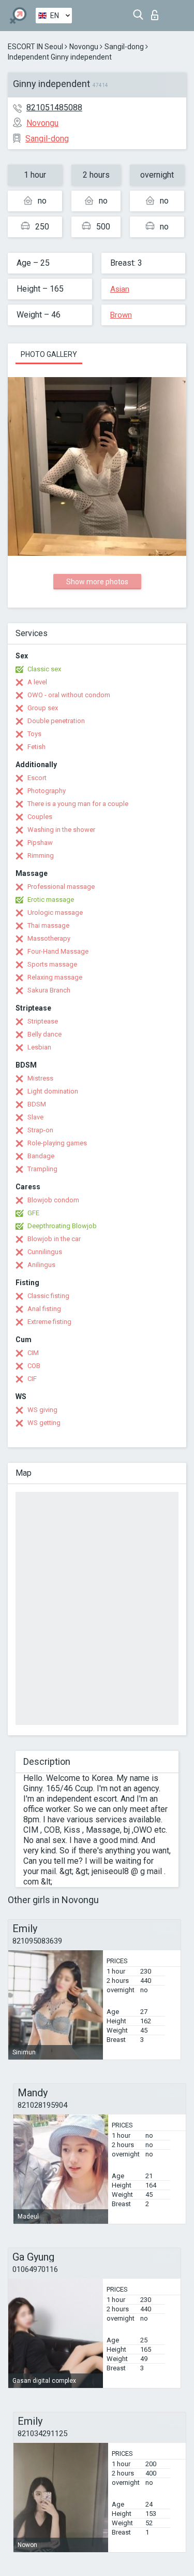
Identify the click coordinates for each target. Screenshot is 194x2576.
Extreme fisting (49, 1322)
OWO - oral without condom (69, 695)
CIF (32, 1379)
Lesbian (39, 1047)
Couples (40, 817)
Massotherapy (49, 938)
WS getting (44, 1423)
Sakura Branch (49, 990)
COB (34, 1366)
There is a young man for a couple (78, 804)
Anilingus (41, 1265)
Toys (34, 734)
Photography (47, 791)
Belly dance (44, 1034)
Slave (35, 1117)
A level (37, 682)
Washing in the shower (61, 830)
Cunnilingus (45, 1252)
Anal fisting (44, 1309)
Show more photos (97, 582)
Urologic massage (55, 912)
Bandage (41, 1156)
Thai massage (48, 925)
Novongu (84, 47)
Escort (37, 778)
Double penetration (56, 721)
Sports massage (52, 964)
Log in (157, 12)
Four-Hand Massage (58, 951)
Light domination (53, 1091)
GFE (33, 1213)
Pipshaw (40, 843)
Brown (121, 315)
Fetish (36, 747)
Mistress (40, 1078)
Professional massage (61, 887)
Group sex (43, 708)
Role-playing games (57, 1143)
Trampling (42, 1169)
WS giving (42, 1410)
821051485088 (54, 107)
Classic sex (44, 669)
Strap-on (40, 1130)
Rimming (41, 855)
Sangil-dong (124, 47)
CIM (33, 1353)
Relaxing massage (55, 977)
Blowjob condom (53, 1200)
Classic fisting (48, 1296)
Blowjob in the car (54, 1239)
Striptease (43, 1021)
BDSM (37, 1104)
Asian (120, 289)
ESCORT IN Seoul (35, 47)
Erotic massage (51, 900)
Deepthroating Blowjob (62, 1226)
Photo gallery (49, 354)
